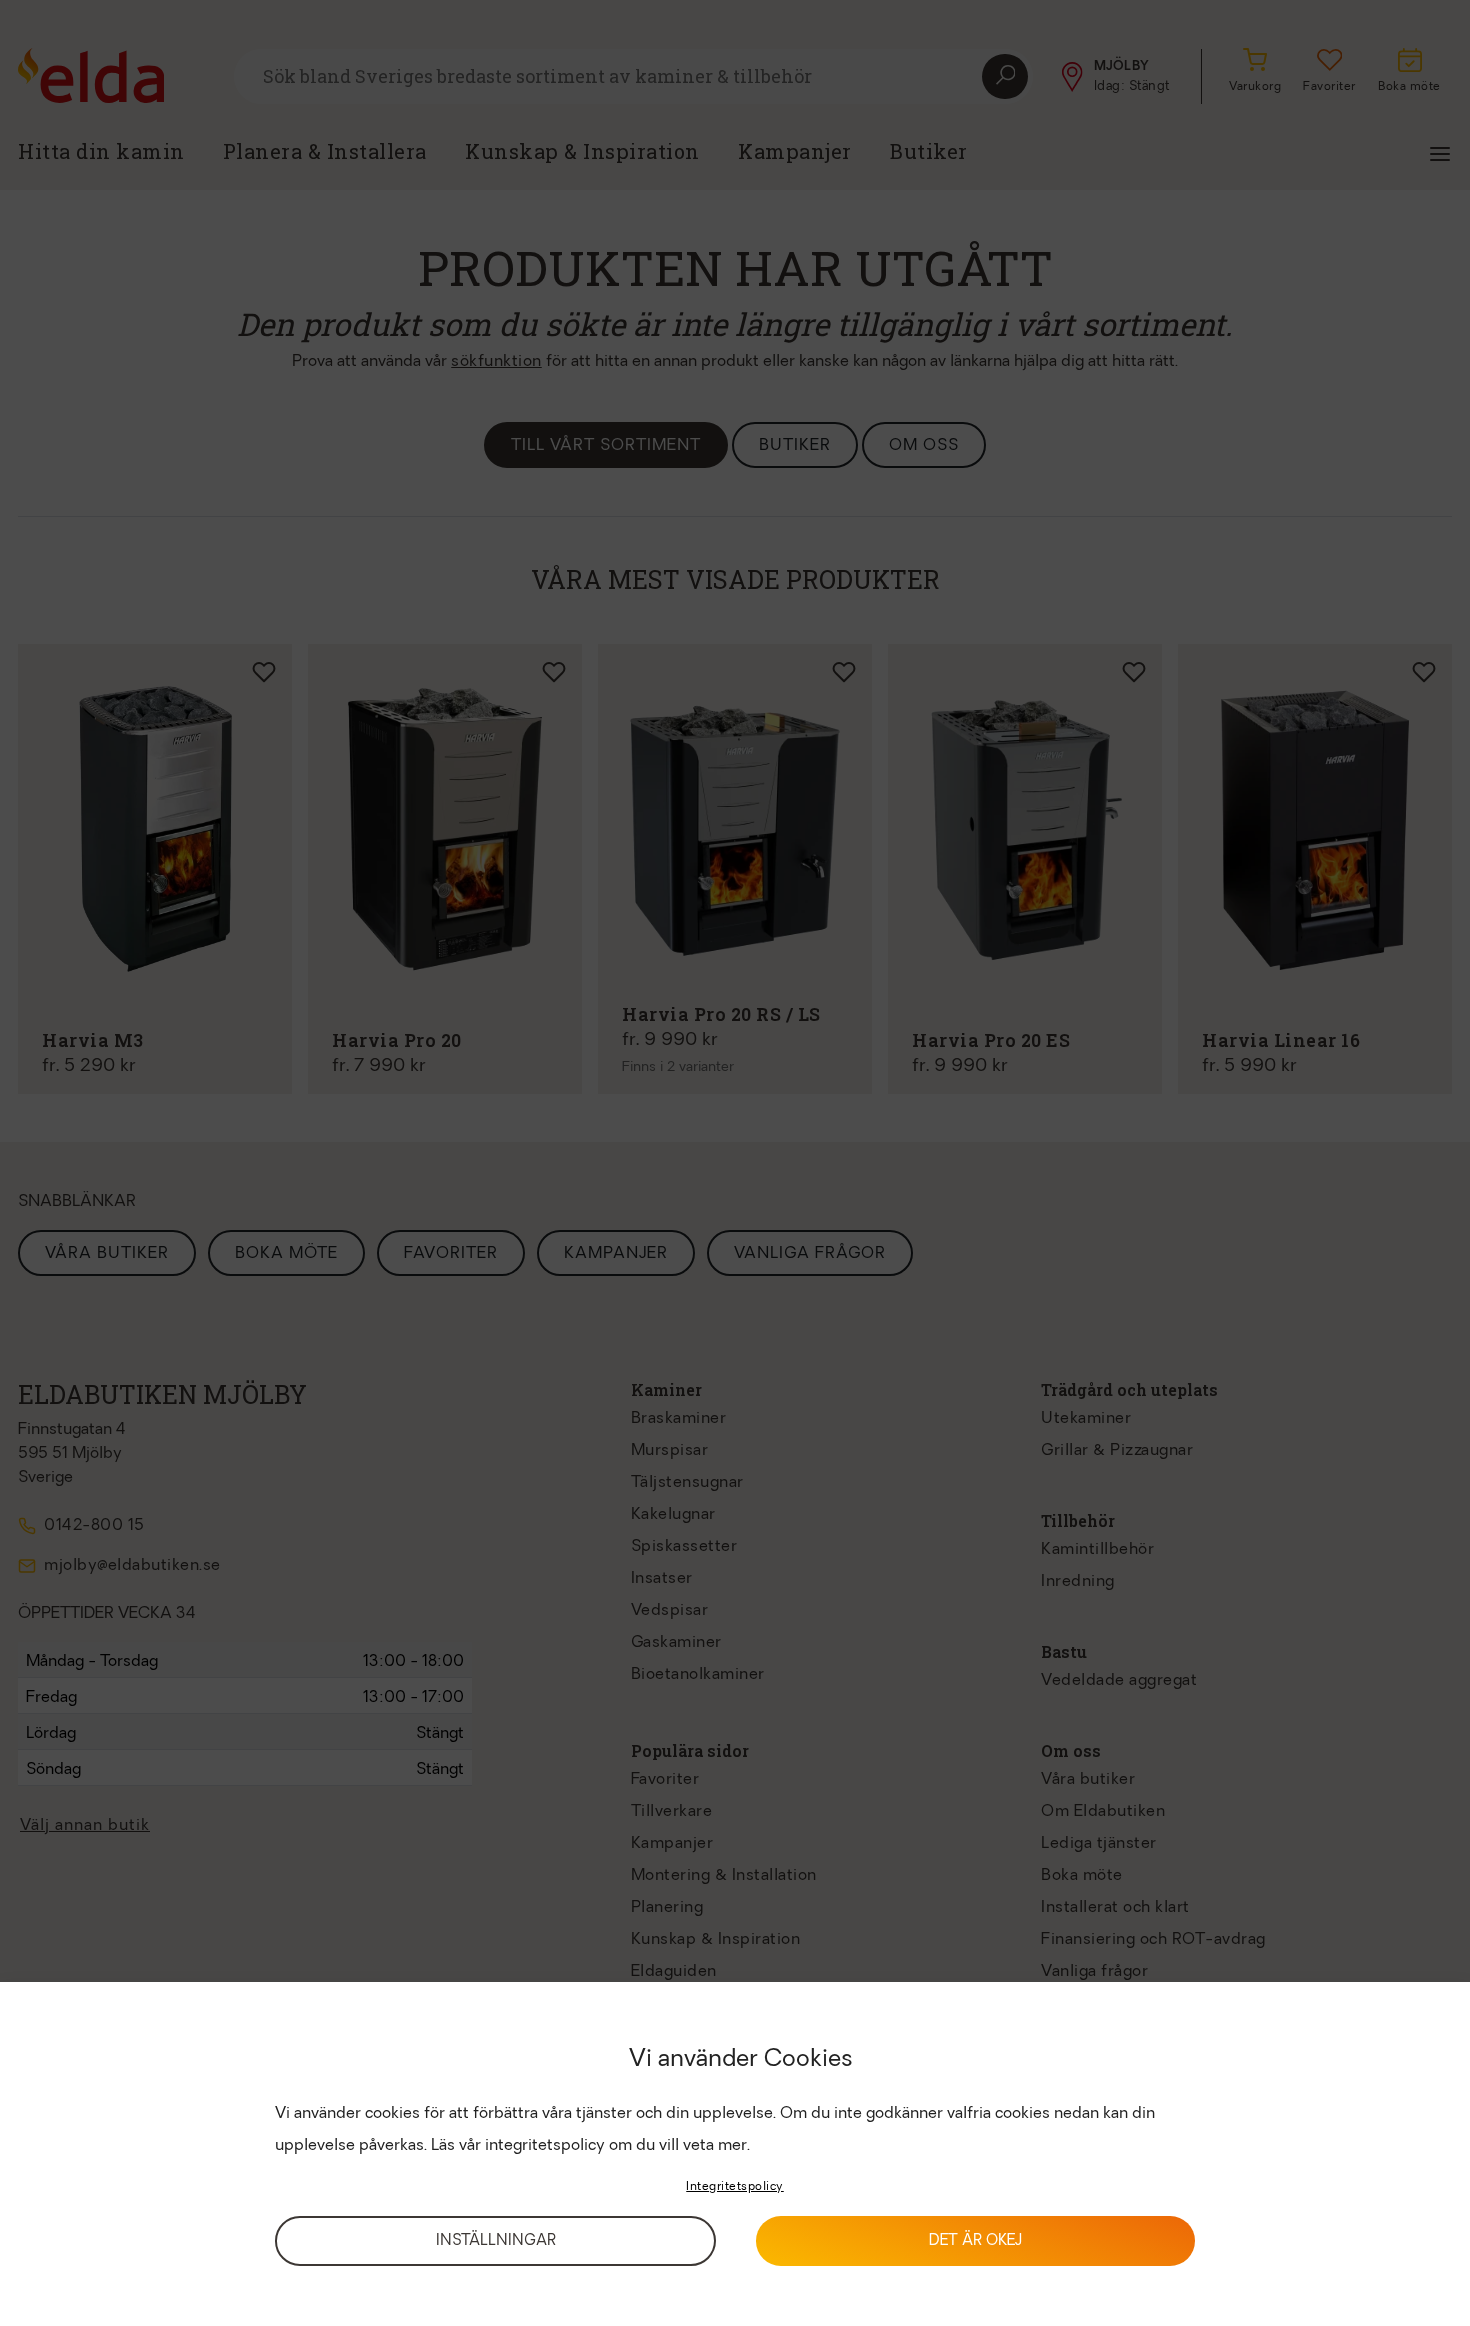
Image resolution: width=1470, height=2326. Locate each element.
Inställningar (496, 2241)
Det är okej (975, 2241)
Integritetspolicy (735, 2187)
